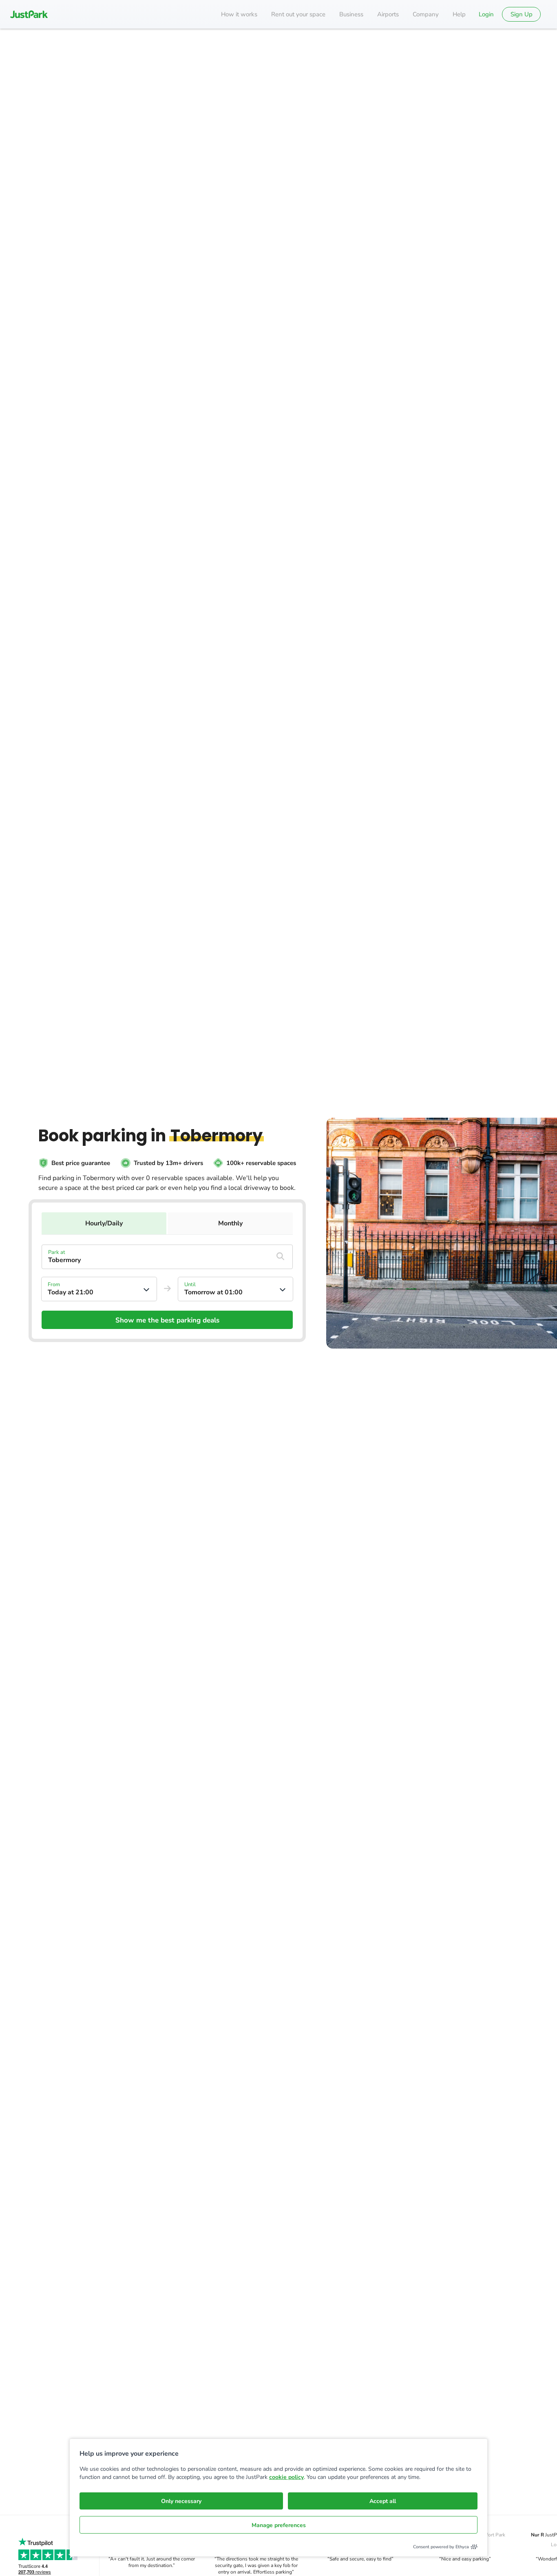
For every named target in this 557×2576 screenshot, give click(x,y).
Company (426, 14)
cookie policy (286, 2477)
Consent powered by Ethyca (441, 2547)
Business (351, 14)
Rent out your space (298, 14)
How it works (239, 14)
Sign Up (522, 14)
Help (459, 14)
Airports (388, 14)
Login (486, 14)
